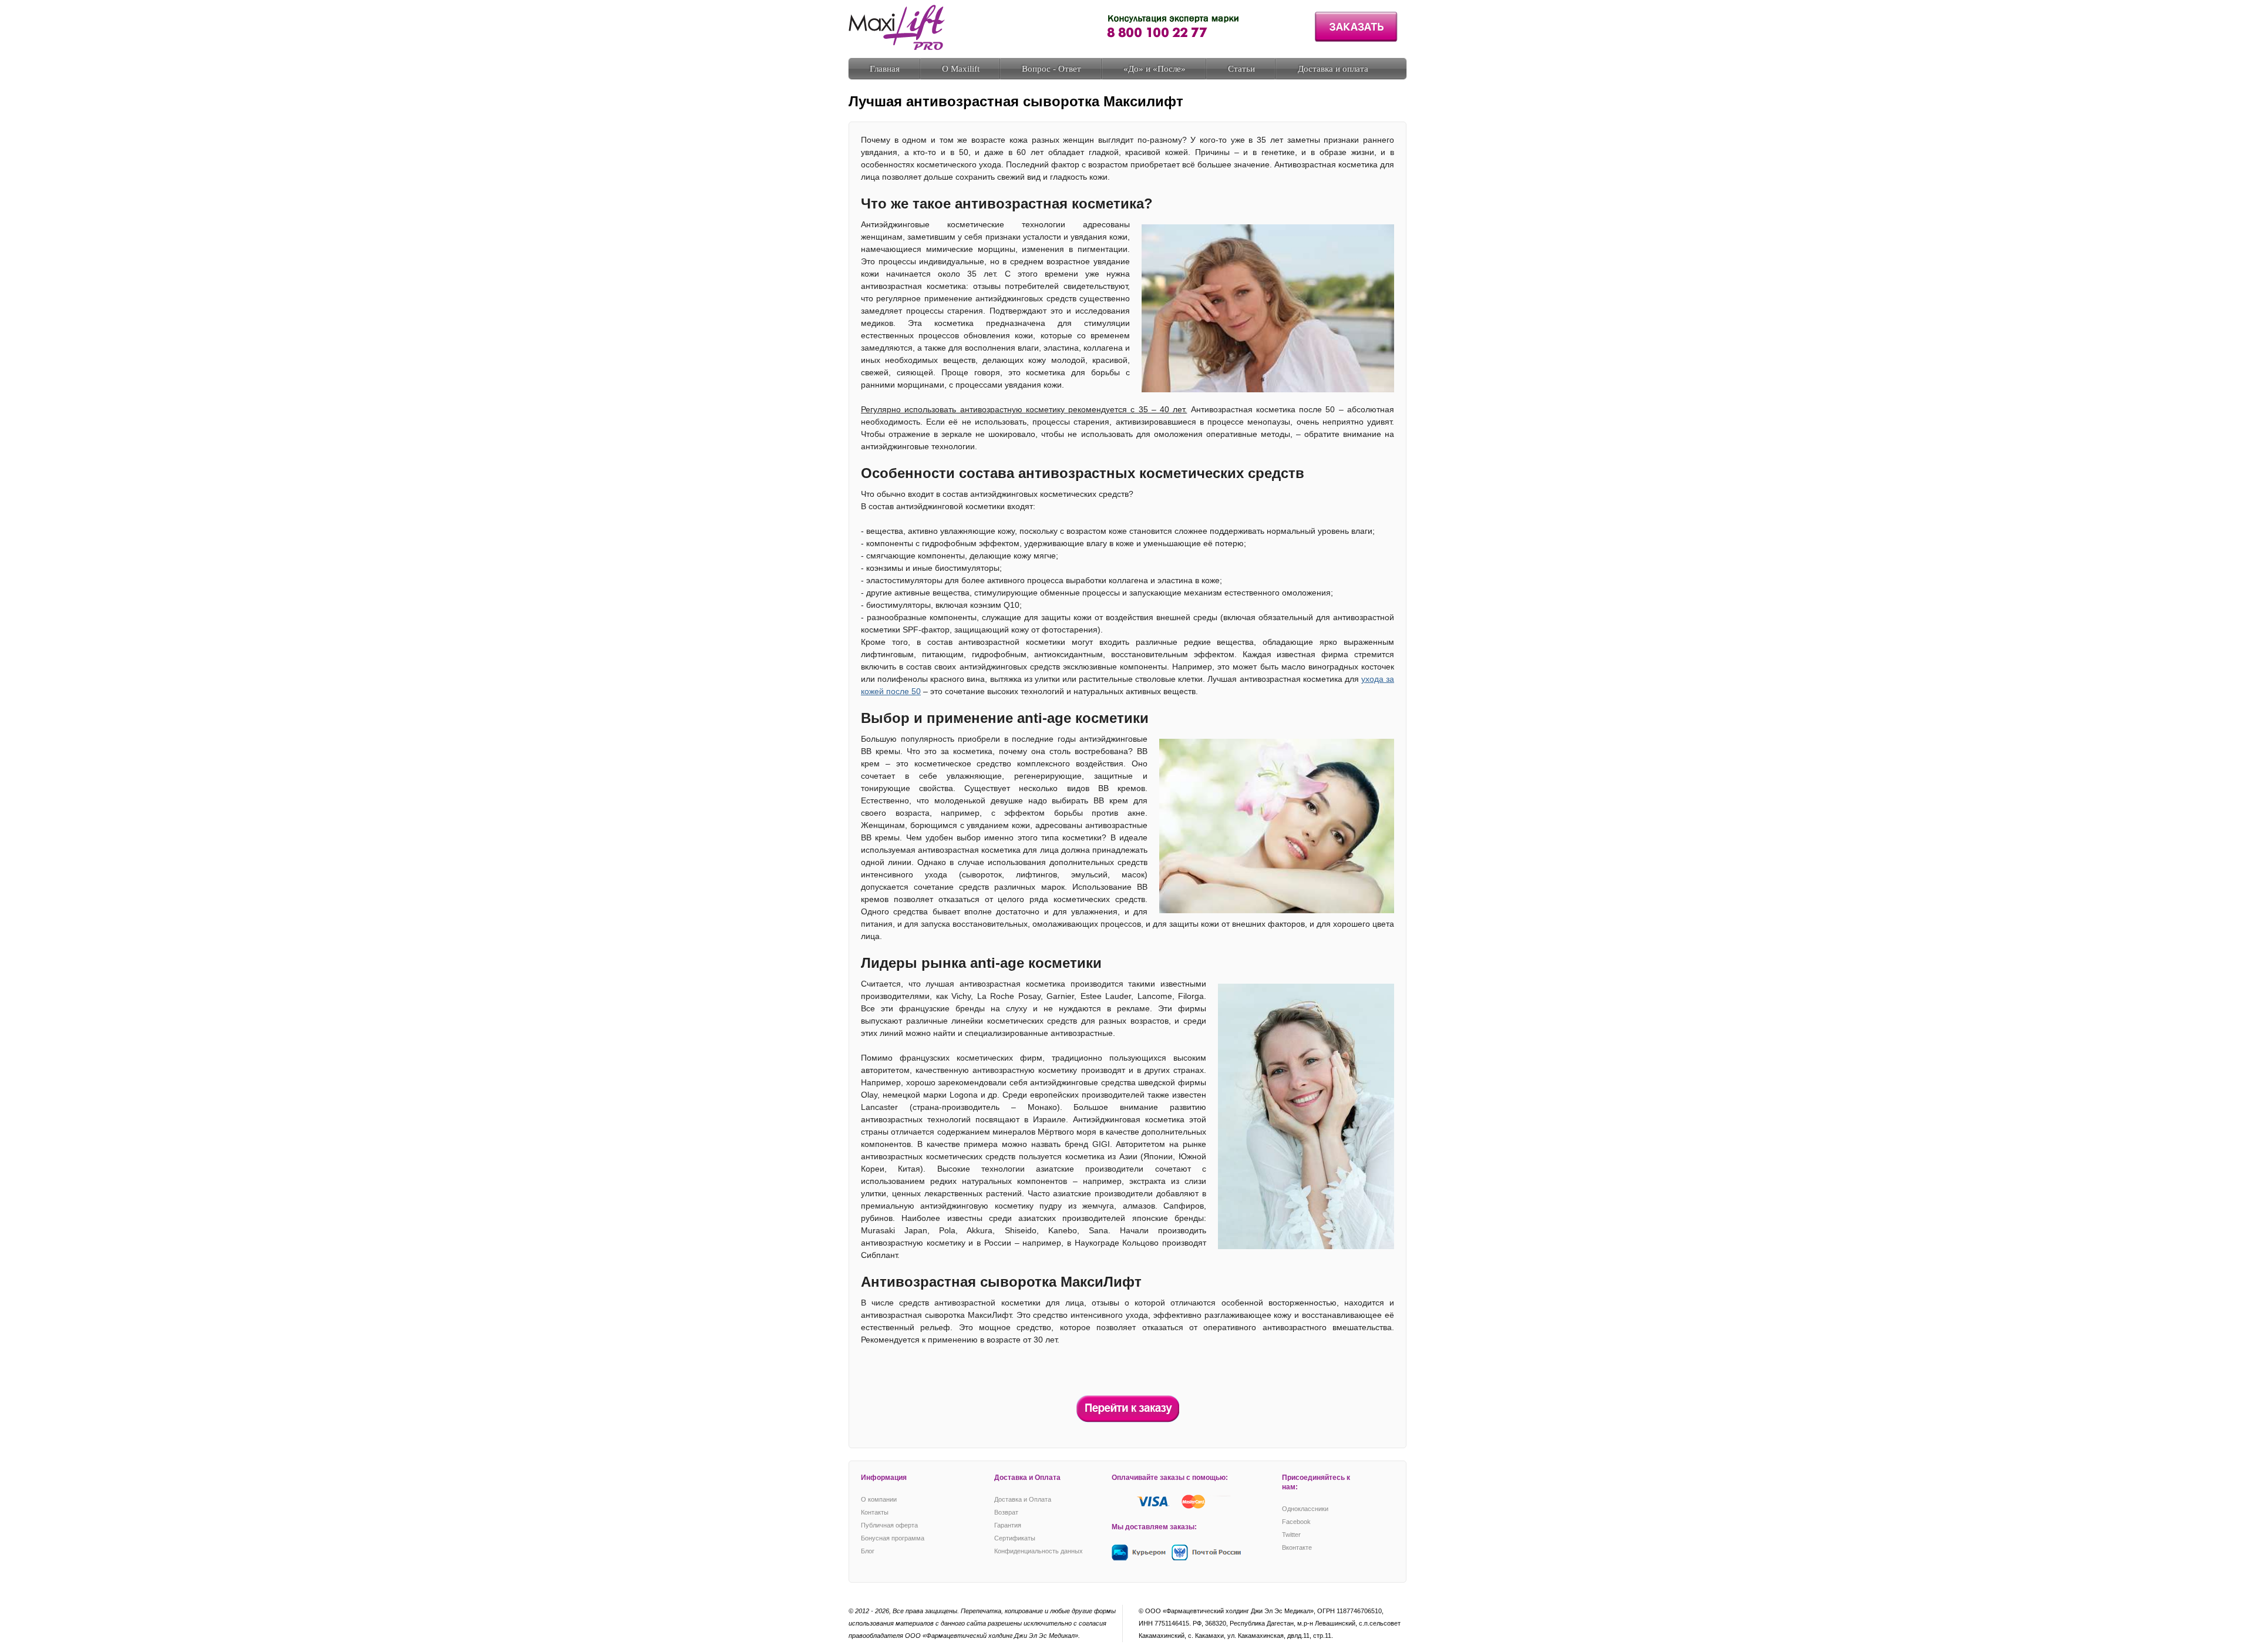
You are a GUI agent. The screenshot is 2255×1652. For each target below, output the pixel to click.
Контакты (875, 1512)
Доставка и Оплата (1023, 1499)
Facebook (1296, 1522)
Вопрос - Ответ (1051, 69)
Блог (868, 1551)
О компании (879, 1499)
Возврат (1006, 1512)
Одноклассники (1305, 1509)
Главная (885, 69)
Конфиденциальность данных (1039, 1551)
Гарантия (1008, 1525)
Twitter (1291, 1535)
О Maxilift (961, 69)
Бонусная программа (893, 1538)
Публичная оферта (889, 1525)
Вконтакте (1297, 1547)
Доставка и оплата (1333, 69)
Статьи (1241, 69)
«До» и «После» (1155, 69)
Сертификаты (1015, 1538)
